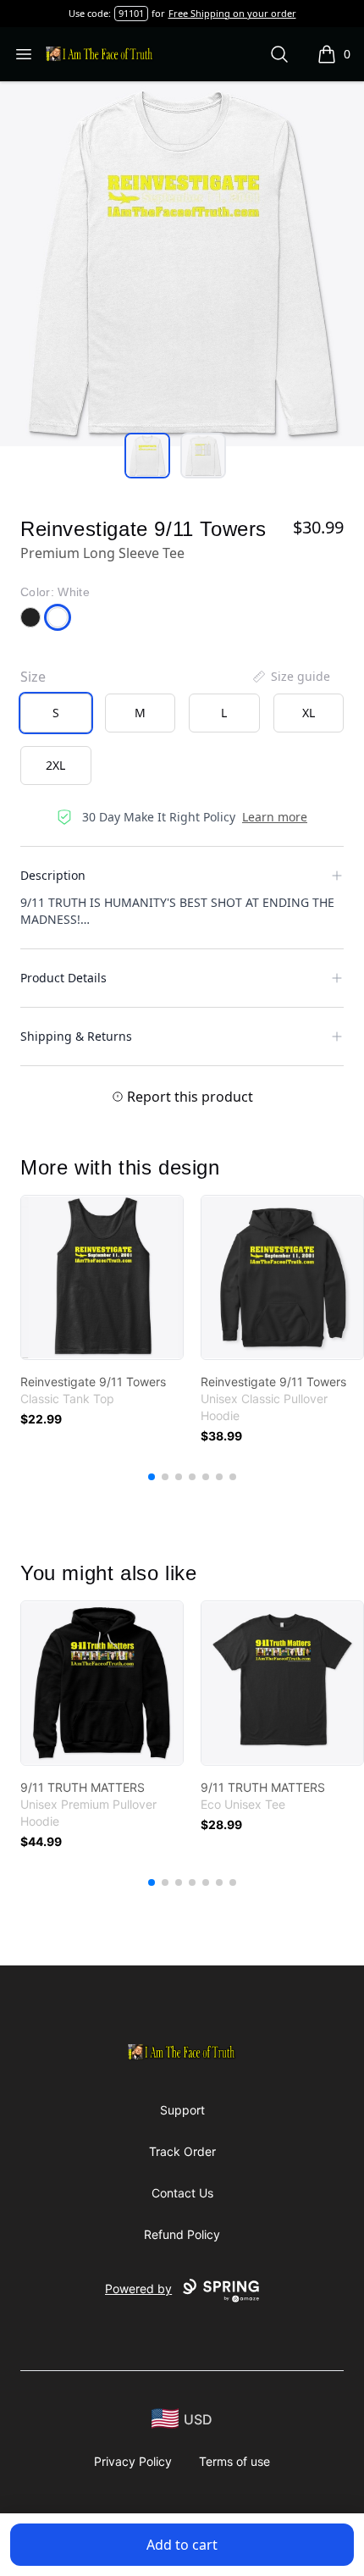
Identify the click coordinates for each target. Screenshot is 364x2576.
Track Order (182, 2151)
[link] (102, 1277)
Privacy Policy (133, 2461)
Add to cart (182, 2545)
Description (53, 875)
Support (182, 2110)
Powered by (138, 2289)
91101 (131, 13)
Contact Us (182, 2193)
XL (309, 713)
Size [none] (33, 677)
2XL (55, 765)
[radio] (56, 713)
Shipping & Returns (76, 1036)
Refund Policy (182, 2234)
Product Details (63, 978)
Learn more (275, 817)
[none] (290, 677)
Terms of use (234, 2461)
